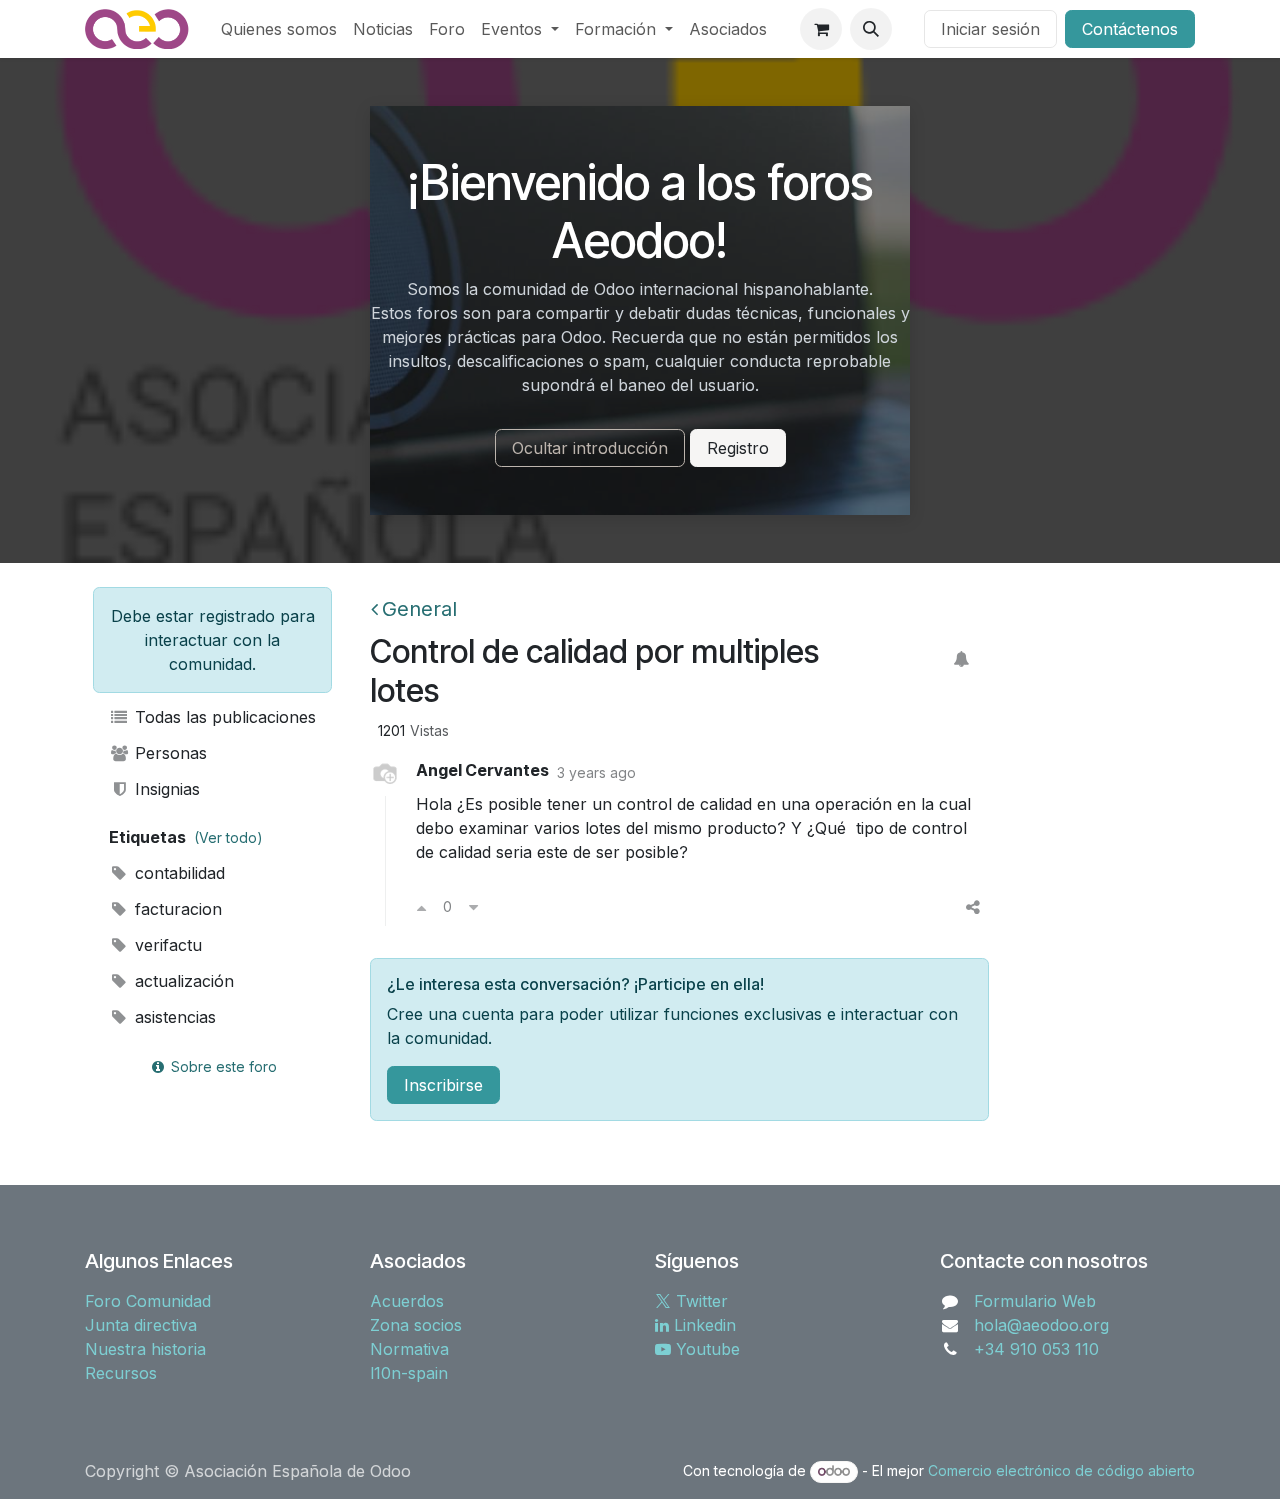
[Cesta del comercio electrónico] (821, 29)
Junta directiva (141, 1325)
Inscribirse (443, 1085)
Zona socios (416, 1325)
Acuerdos (407, 1301)
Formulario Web (1035, 1301)
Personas (168, 753)
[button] (871, 29)
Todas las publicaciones (223, 717)
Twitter (699, 1301)
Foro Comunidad (148, 1301)
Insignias (165, 789)
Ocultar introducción (590, 448)
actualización (182, 981)
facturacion (176, 909)
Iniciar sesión (990, 29)
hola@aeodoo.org (1041, 1325)
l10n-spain (409, 1373)
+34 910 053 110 (1036, 1349)
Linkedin (702, 1325)
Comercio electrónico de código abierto (1061, 1470)
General (419, 609)
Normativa (409, 1349)
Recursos (121, 1373)
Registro (738, 448)
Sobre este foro (222, 1066)
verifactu (166, 945)
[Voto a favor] (421, 907)
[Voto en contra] (473, 907)
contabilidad (177, 873)
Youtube (705, 1349)
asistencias (173, 1017)
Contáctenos (1130, 29)
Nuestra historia (145, 1349)
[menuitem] (279, 29)
